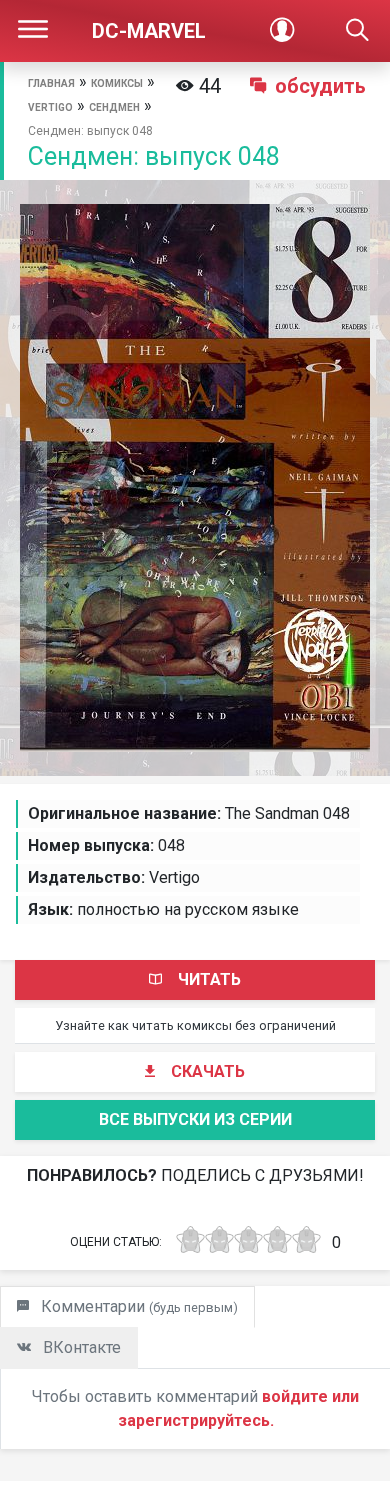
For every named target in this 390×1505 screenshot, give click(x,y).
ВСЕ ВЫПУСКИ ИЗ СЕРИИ (195, 1119)
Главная (51, 83)
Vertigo (50, 107)
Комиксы (117, 83)
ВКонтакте (80, 1347)
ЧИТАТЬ (209, 979)
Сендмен (114, 107)
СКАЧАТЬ (208, 1071)
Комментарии (137, 1306)
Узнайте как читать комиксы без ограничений (195, 1025)
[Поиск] (357, 31)
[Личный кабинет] (281, 31)
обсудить (320, 86)
